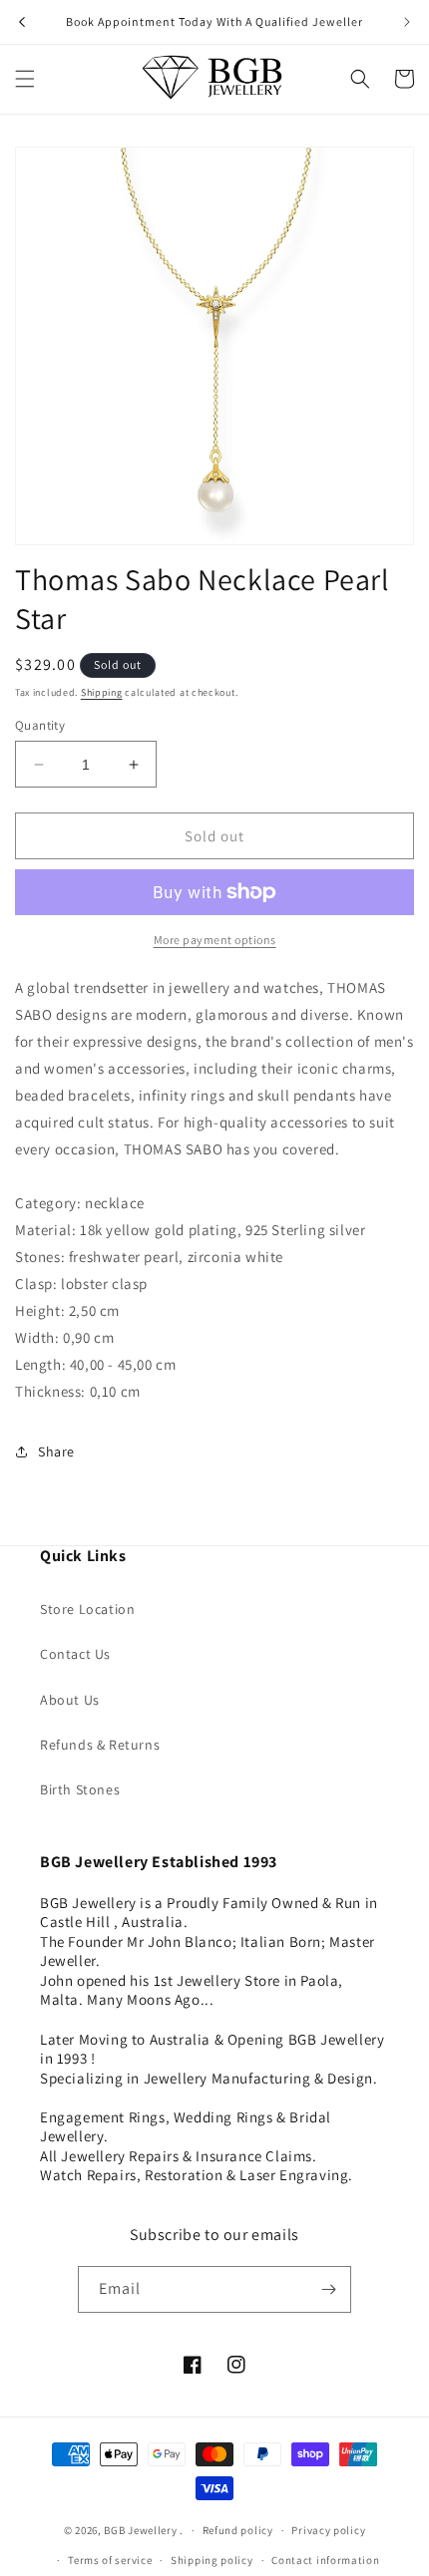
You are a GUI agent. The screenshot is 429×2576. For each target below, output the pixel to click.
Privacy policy (328, 2530)
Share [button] (56, 1451)
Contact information (325, 2560)
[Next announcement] (407, 22)
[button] (25, 79)
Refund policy (238, 2530)
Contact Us (75, 1654)
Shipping (102, 692)
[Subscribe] (328, 2289)
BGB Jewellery (140, 2530)
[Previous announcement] (22, 22)
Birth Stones (80, 1789)
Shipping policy (212, 2560)
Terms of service (110, 2560)
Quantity (40, 725)
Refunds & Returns (100, 1745)
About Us (70, 1700)
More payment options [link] (215, 940)
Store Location (87, 1609)
